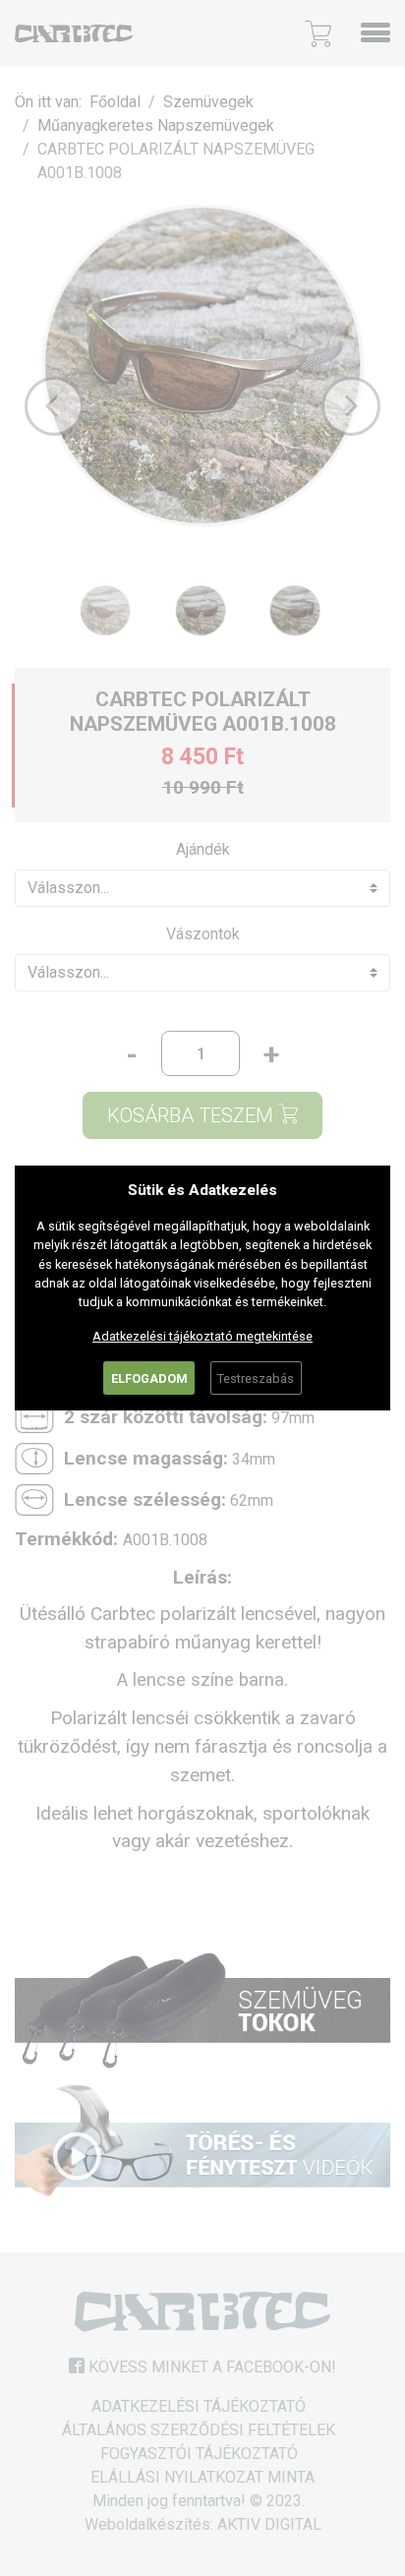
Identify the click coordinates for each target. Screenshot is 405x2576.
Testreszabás (256, 1378)
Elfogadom (149, 1378)
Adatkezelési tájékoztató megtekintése (202, 1336)
